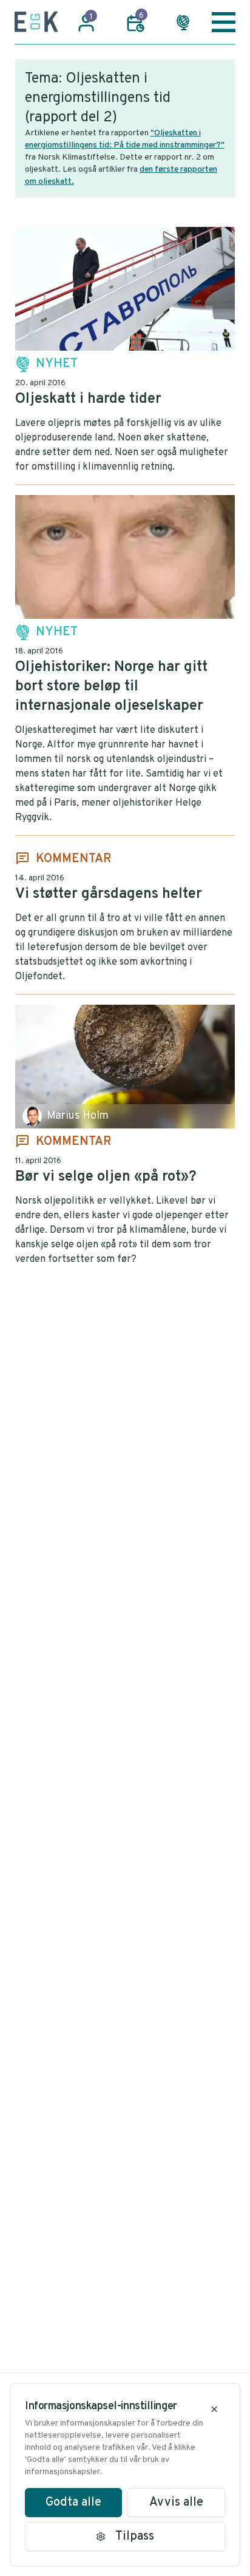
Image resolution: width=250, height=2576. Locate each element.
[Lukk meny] (224, 22)
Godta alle (73, 2503)
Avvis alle (176, 2503)
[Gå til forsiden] (36, 22)
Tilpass (135, 2537)
